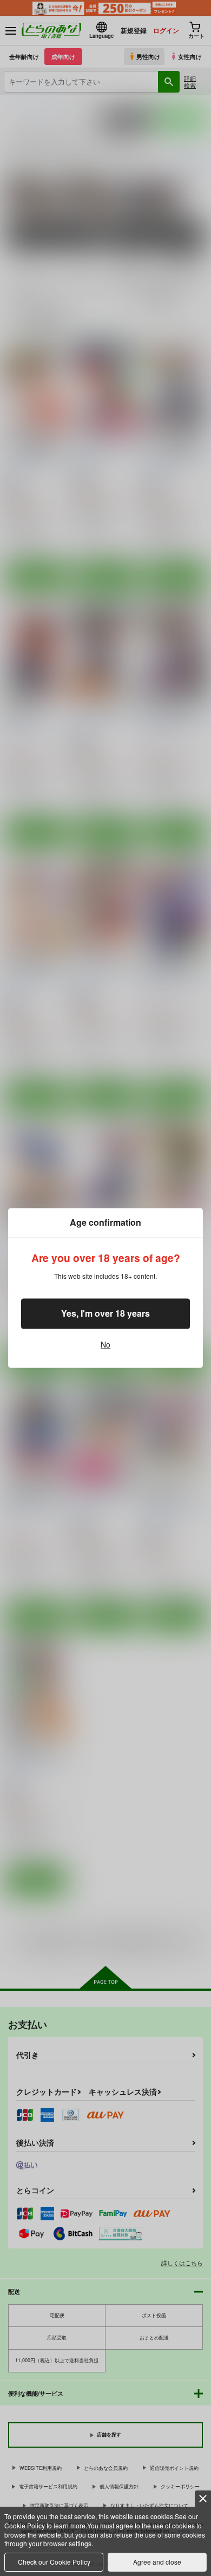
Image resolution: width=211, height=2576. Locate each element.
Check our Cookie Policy (54, 2562)
